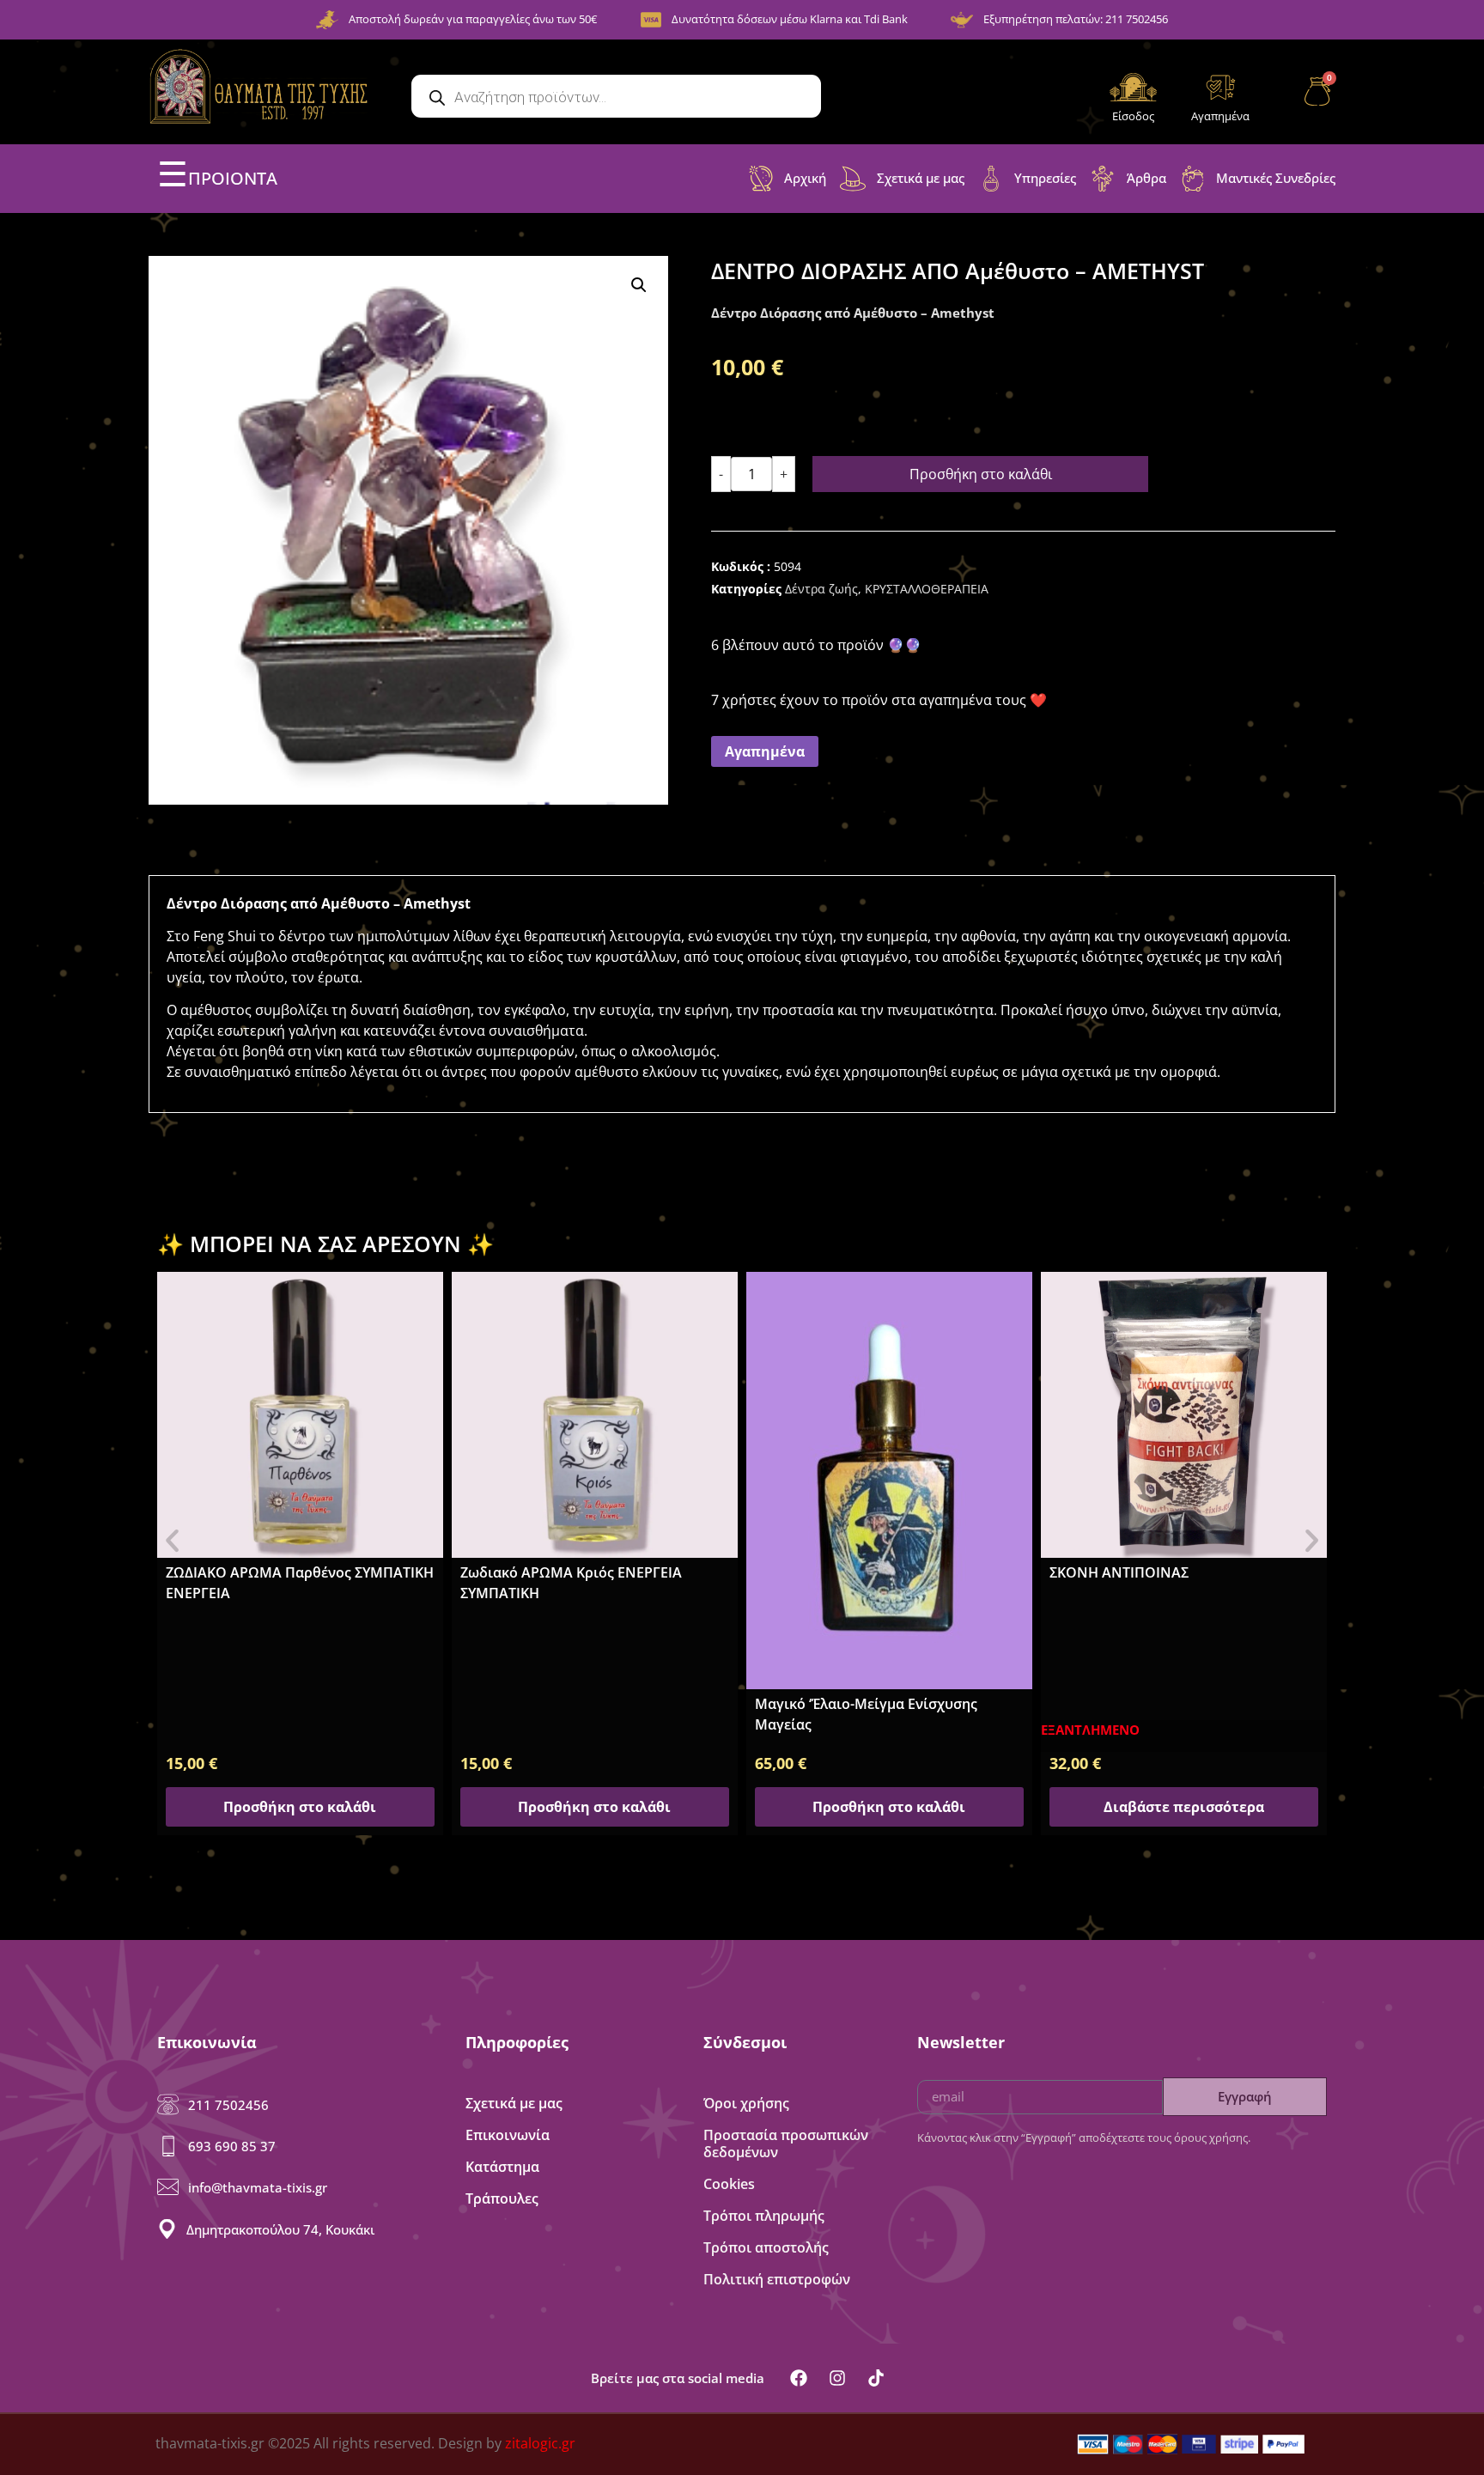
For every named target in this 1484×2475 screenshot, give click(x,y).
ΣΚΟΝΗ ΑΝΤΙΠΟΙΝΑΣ (1119, 1572)
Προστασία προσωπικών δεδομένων (786, 2144)
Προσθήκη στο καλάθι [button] (300, 1807)
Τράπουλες (502, 2198)
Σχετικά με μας (514, 2103)
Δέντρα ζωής (821, 589)
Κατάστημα (502, 2167)
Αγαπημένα (1220, 116)
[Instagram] (837, 2378)
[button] (639, 285)
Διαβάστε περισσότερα (1184, 1807)
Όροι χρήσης (746, 2103)
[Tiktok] (876, 2378)
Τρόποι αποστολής (766, 2247)
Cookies (729, 2184)
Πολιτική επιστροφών (777, 2279)
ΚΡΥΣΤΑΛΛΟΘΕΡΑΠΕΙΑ (927, 589)
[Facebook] (799, 2378)
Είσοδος (1133, 116)
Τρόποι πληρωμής (764, 2216)
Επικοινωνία (508, 2135)
